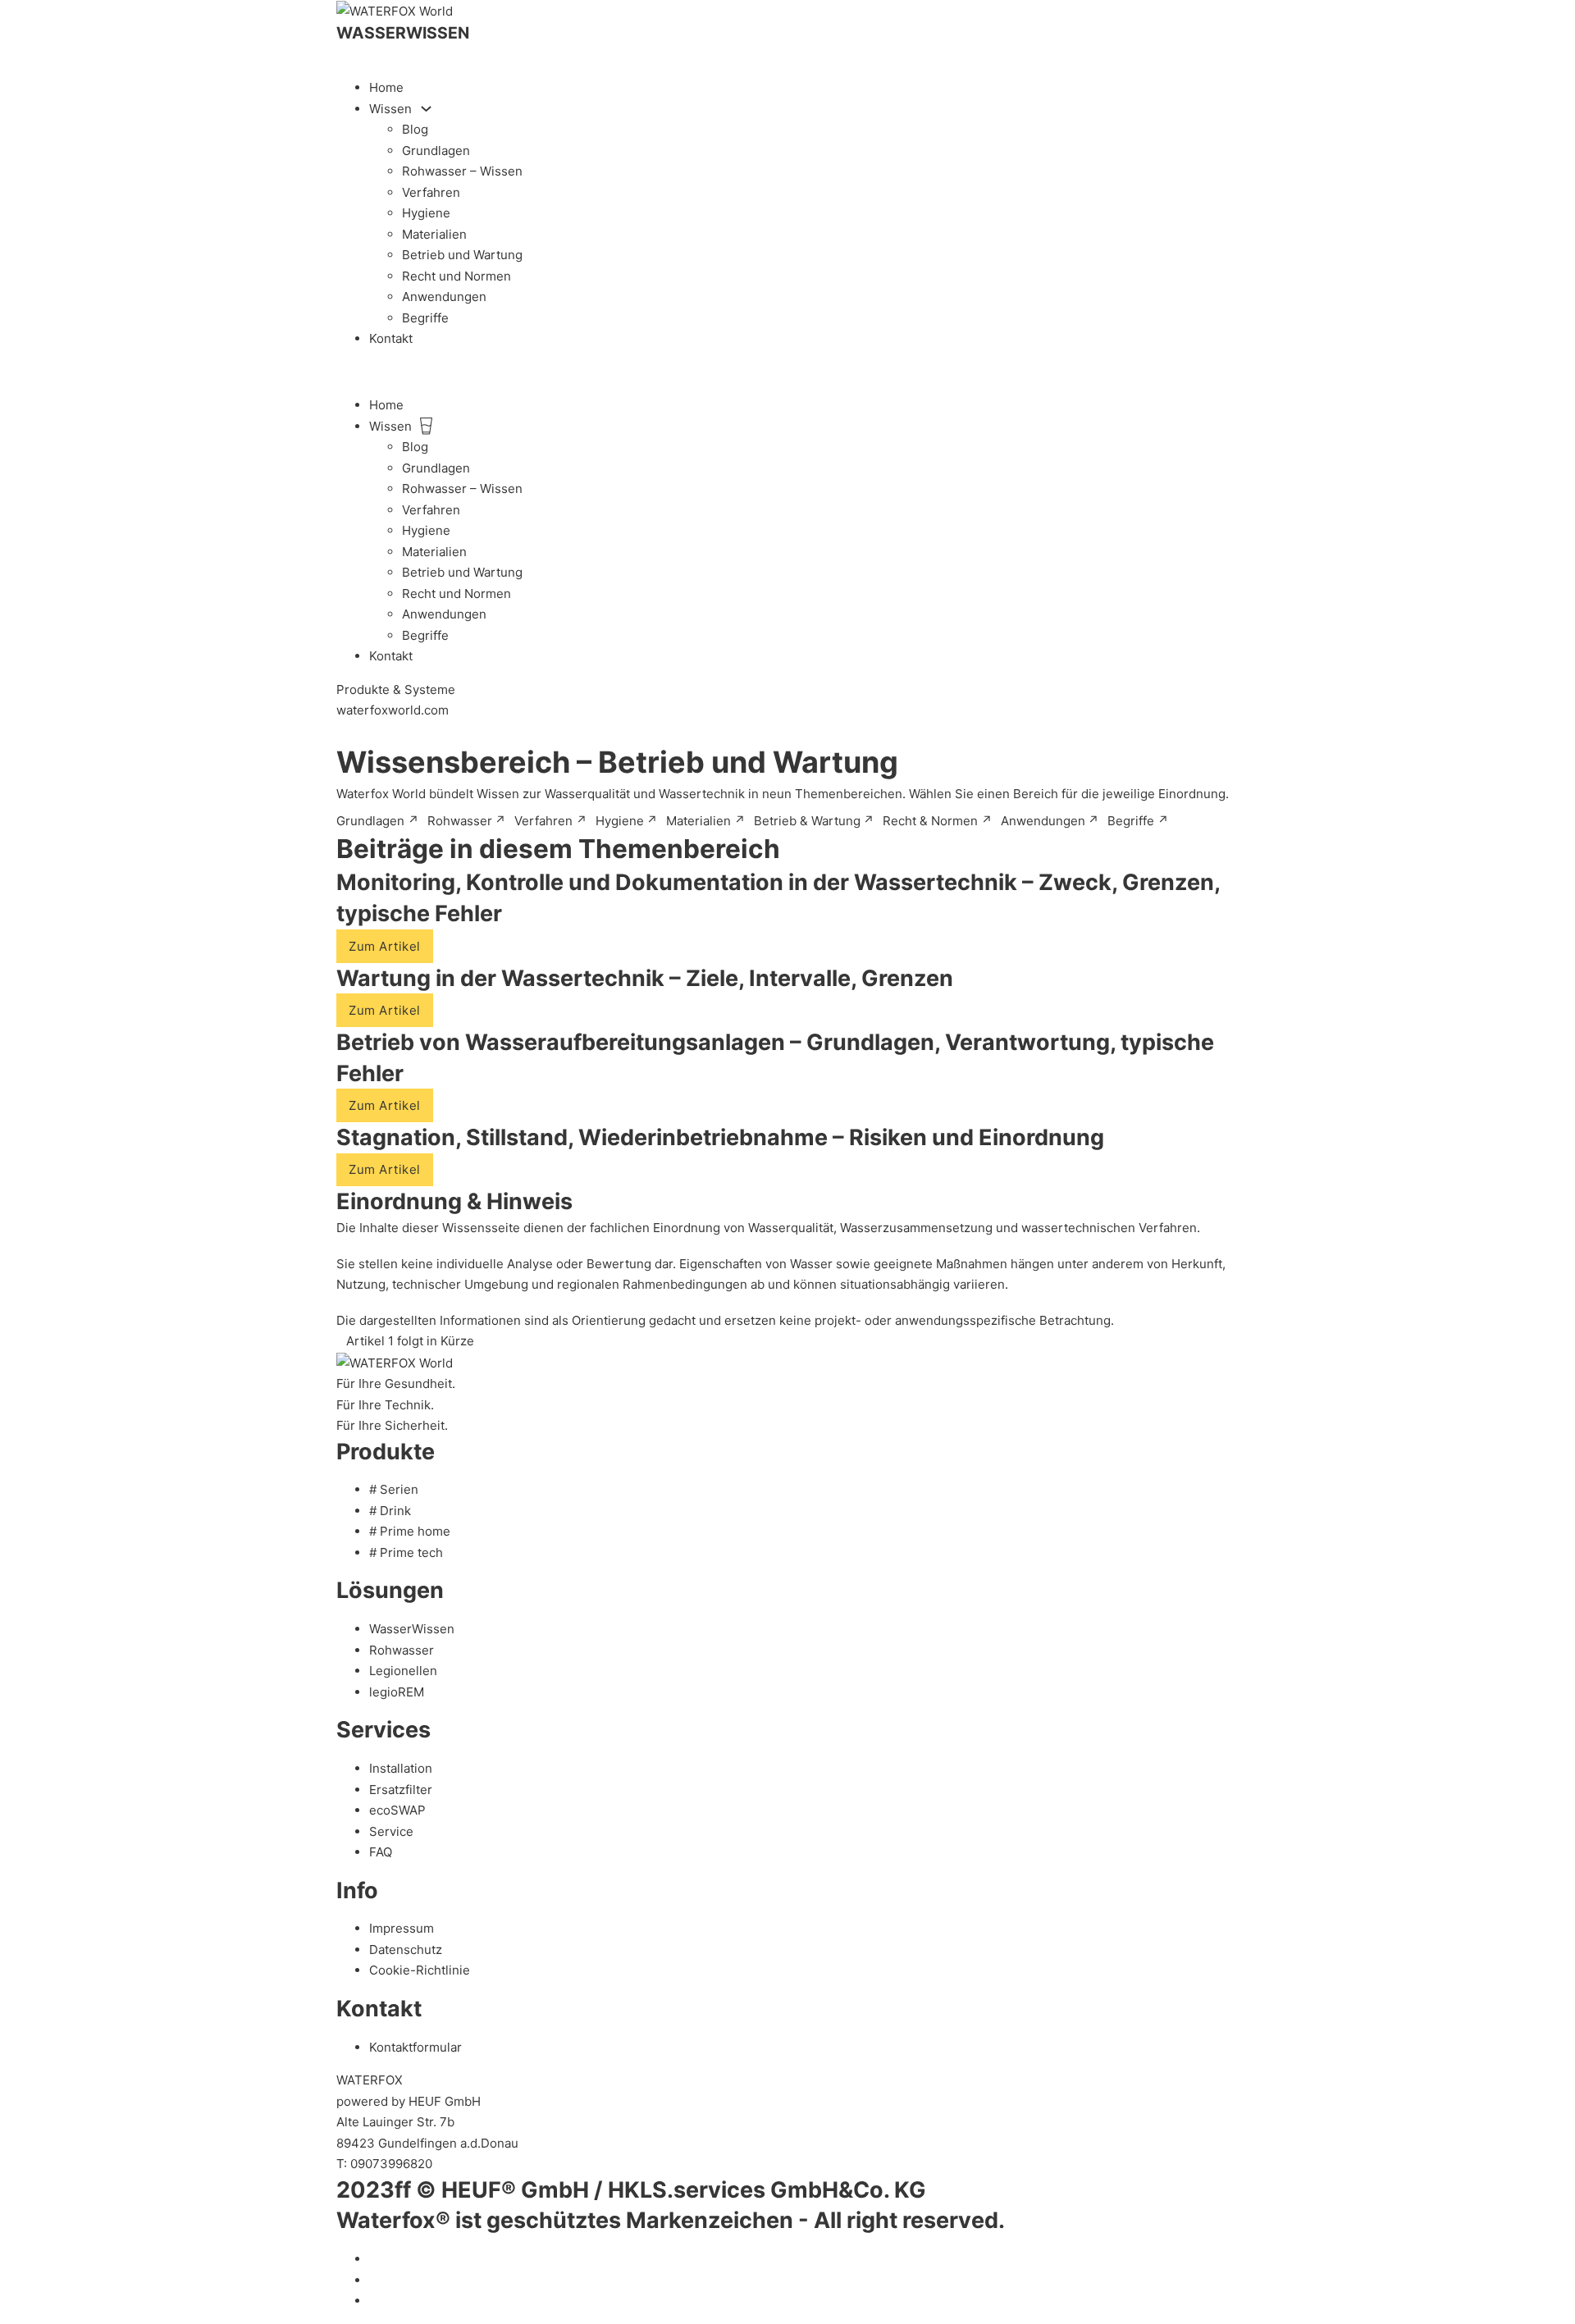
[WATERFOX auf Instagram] (374, 2301)
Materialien (434, 234)
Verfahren (431, 192)
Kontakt (391, 338)
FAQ (381, 1852)
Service (391, 1831)
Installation (401, 1768)
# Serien (394, 1489)
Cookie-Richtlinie (420, 1970)
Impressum (402, 1928)
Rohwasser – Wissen (462, 171)
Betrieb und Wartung (462, 255)
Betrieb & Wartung (815, 821)
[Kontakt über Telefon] (341, 55)
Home (386, 87)
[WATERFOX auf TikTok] (374, 2259)
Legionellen (403, 1671)
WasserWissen (412, 1629)
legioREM (397, 1692)
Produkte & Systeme (396, 689)
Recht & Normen (938, 821)
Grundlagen (436, 151)
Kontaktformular (415, 2047)
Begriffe (425, 318)
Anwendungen (444, 297)
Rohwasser (467, 821)
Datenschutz (406, 1950)
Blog (415, 129)
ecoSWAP (397, 1810)
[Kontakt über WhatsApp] (341, 732)
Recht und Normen (457, 276)
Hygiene (426, 213)
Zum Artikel (385, 946)
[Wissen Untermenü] (426, 109)
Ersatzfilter (401, 1790)
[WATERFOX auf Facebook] (374, 2280)
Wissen (390, 109)
